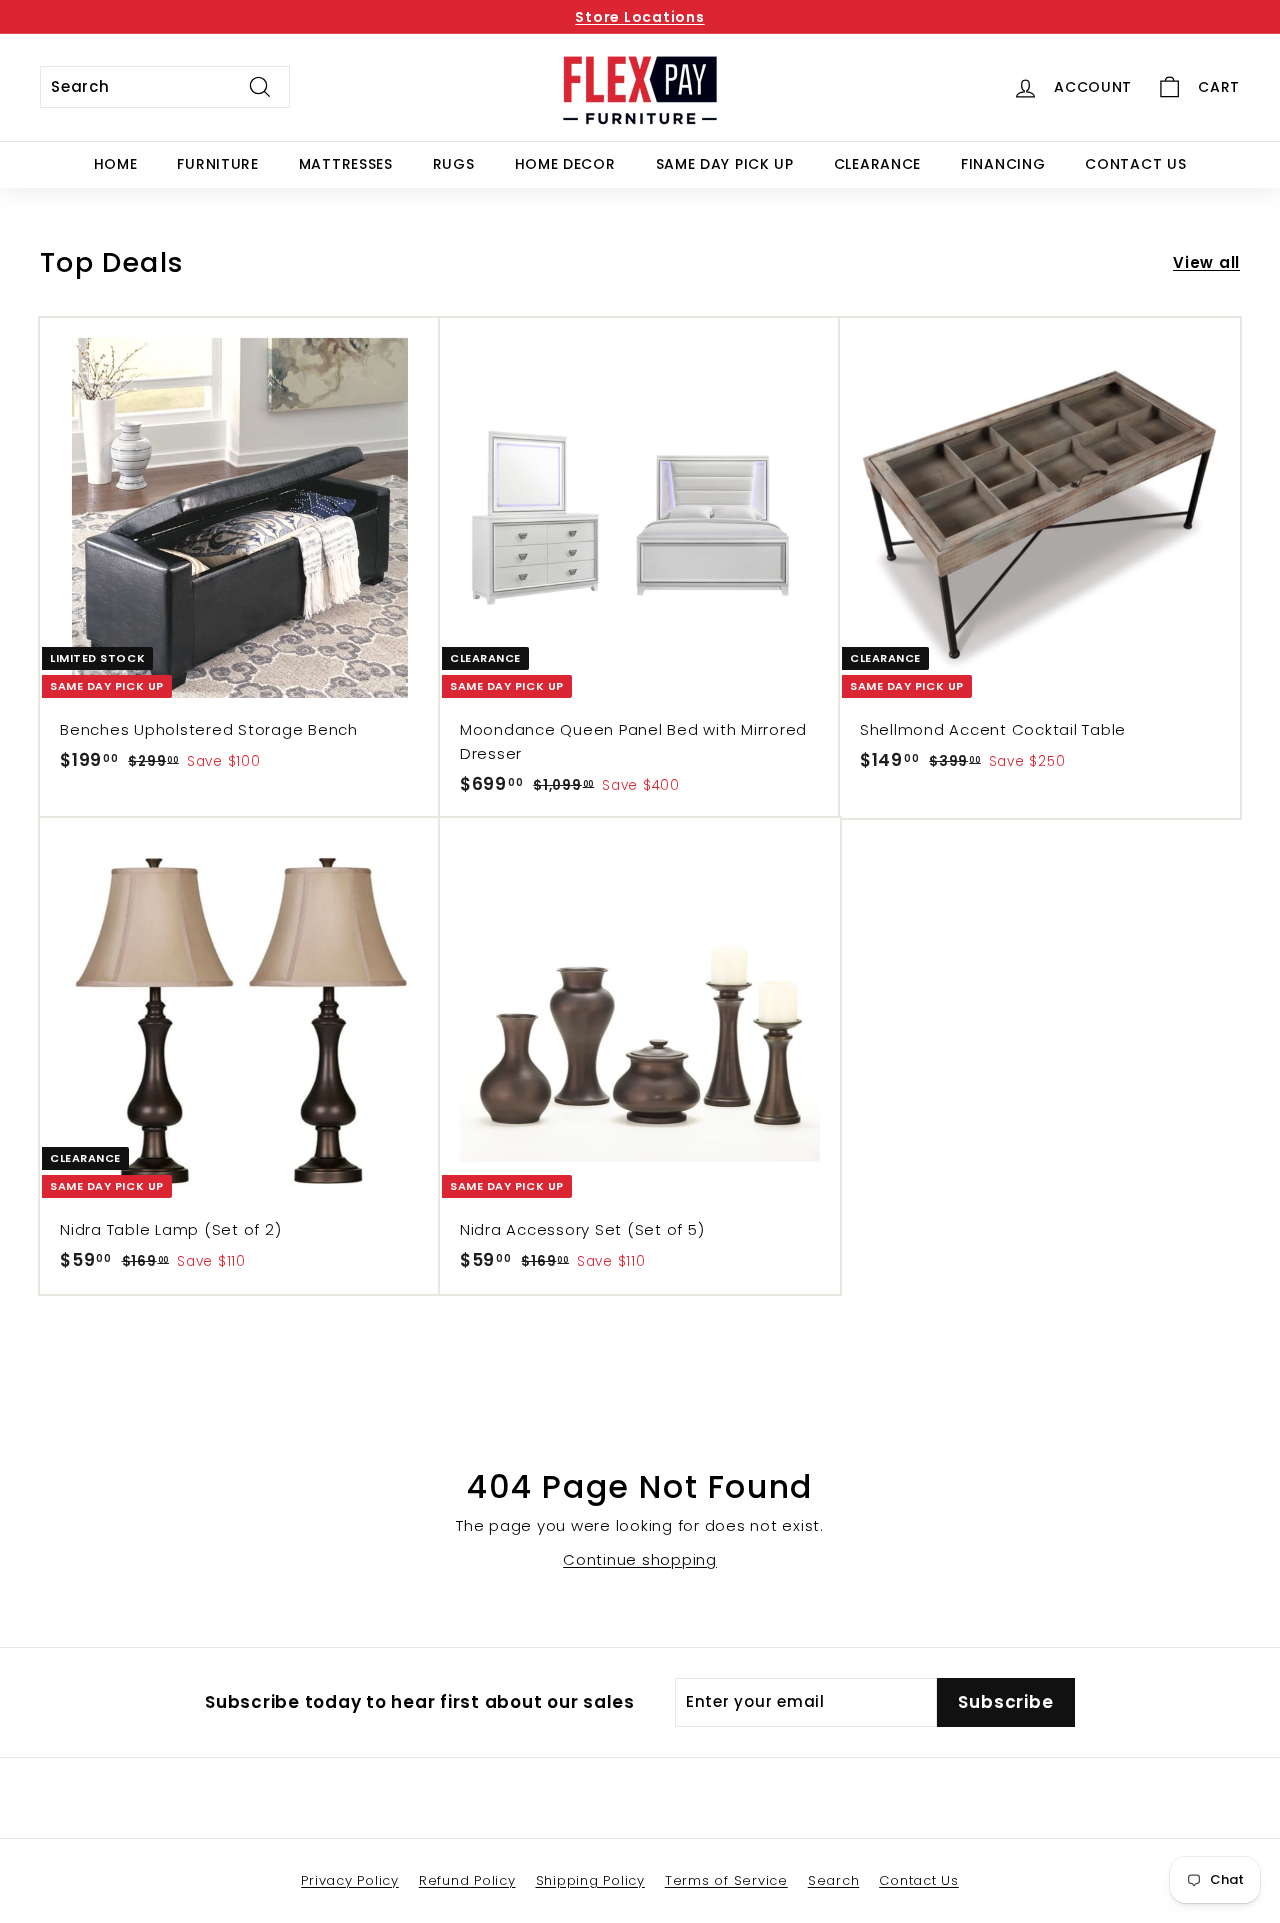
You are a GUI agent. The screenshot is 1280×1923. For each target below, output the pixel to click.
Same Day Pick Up (725, 164)
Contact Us (1135, 164)
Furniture (217, 164)
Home (116, 164)
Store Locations (639, 17)
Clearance (877, 164)
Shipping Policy (590, 1880)
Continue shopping (640, 1559)
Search (834, 1880)
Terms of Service (726, 1880)
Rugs (454, 164)
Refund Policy (467, 1880)
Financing (1003, 164)
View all (1206, 262)
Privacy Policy (350, 1880)
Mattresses (346, 164)
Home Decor (565, 164)
